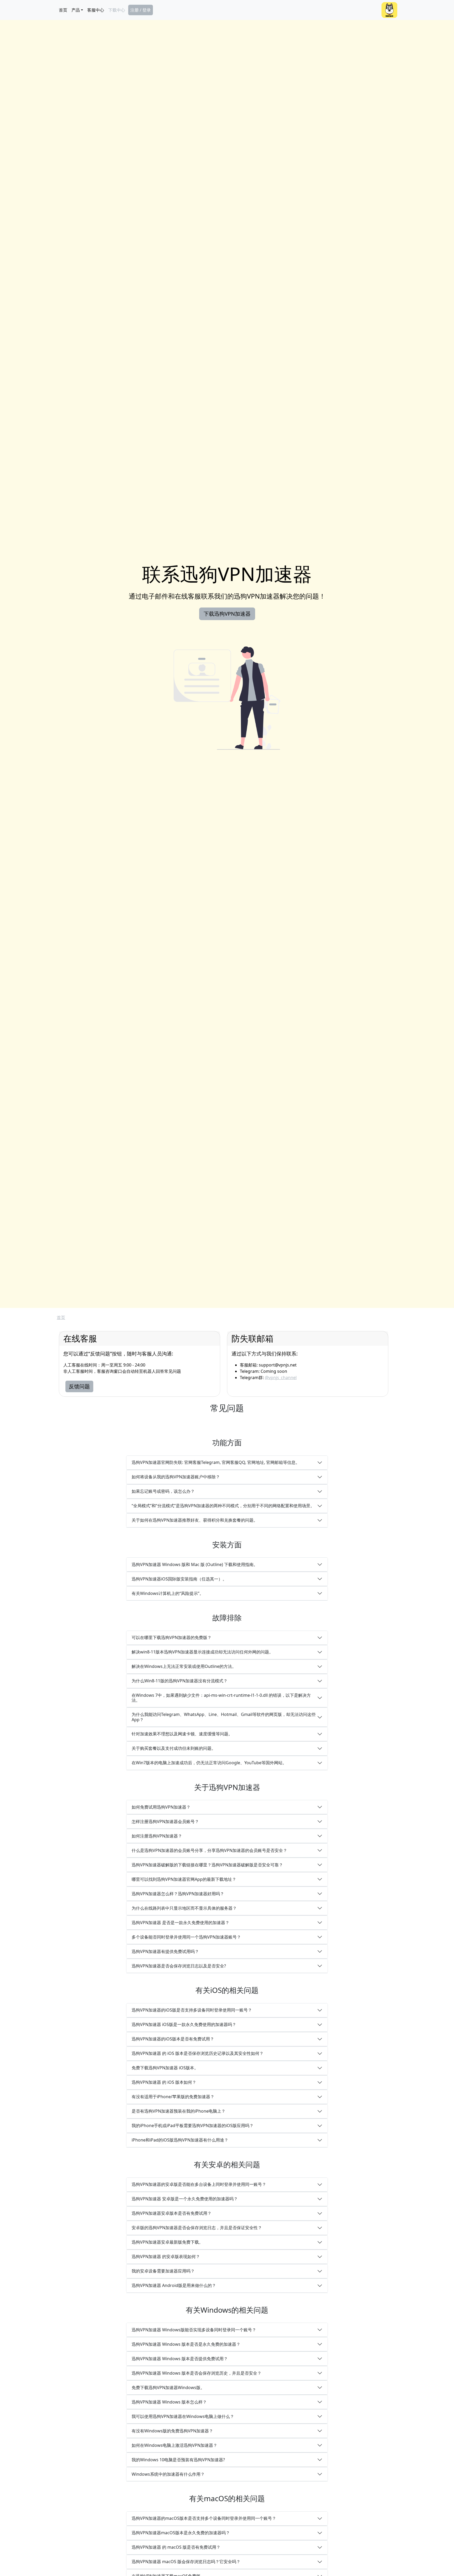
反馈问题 (79, 1386)
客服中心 (96, 10)
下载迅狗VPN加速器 (227, 614)
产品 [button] (76, 10)
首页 (63, 10)
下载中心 (117, 10)
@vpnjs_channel (281, 1378)
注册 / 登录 (141, 10)
